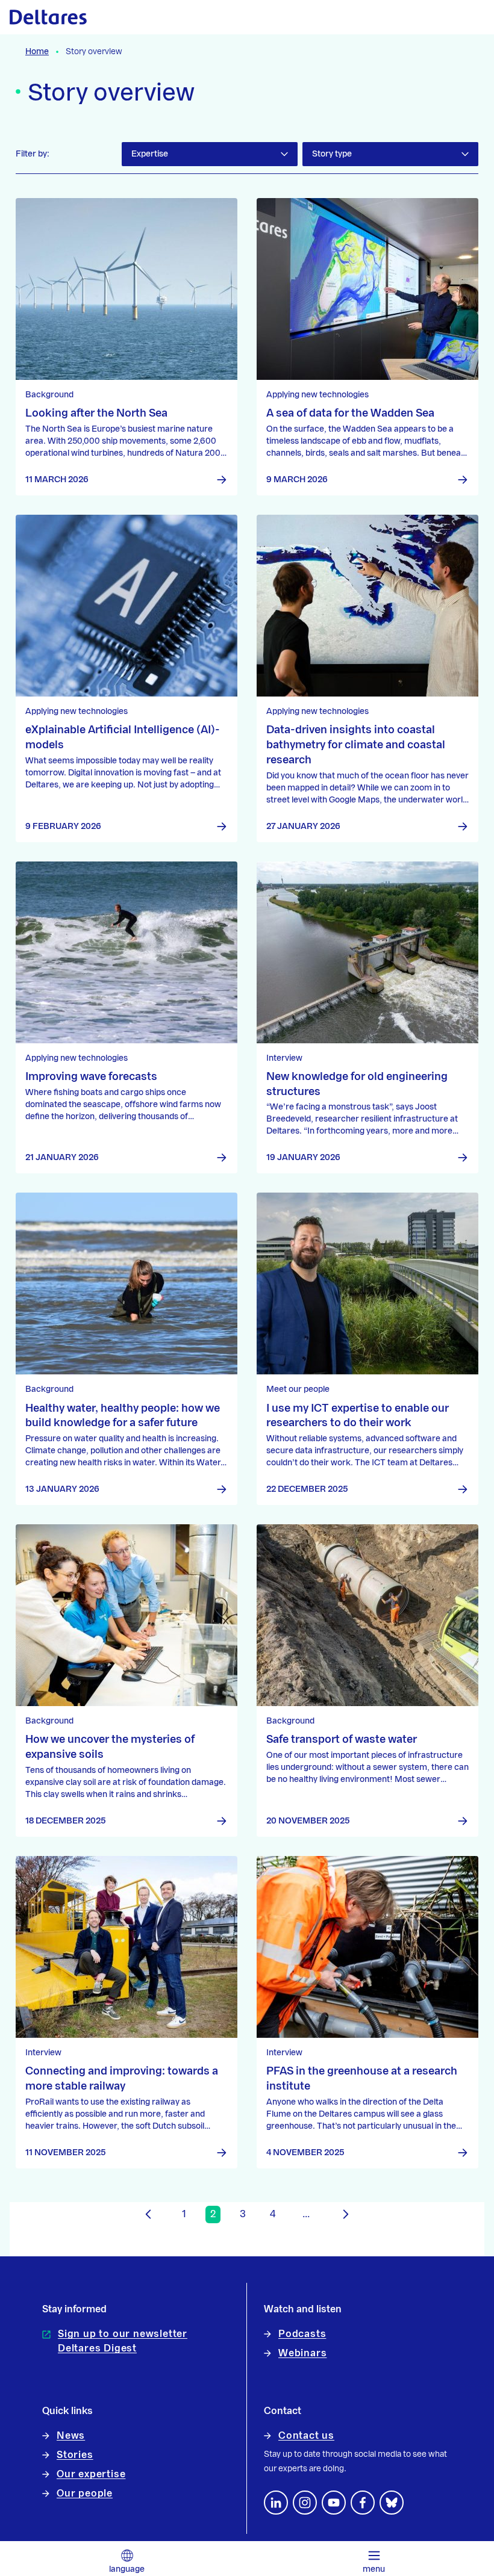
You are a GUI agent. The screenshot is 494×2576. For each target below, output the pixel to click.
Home (37, 52)
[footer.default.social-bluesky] (392, 2503)
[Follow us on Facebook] (363, 2503)
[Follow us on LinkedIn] (276, 2503)
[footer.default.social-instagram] (305, 2503)
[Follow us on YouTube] (334, 2503)
